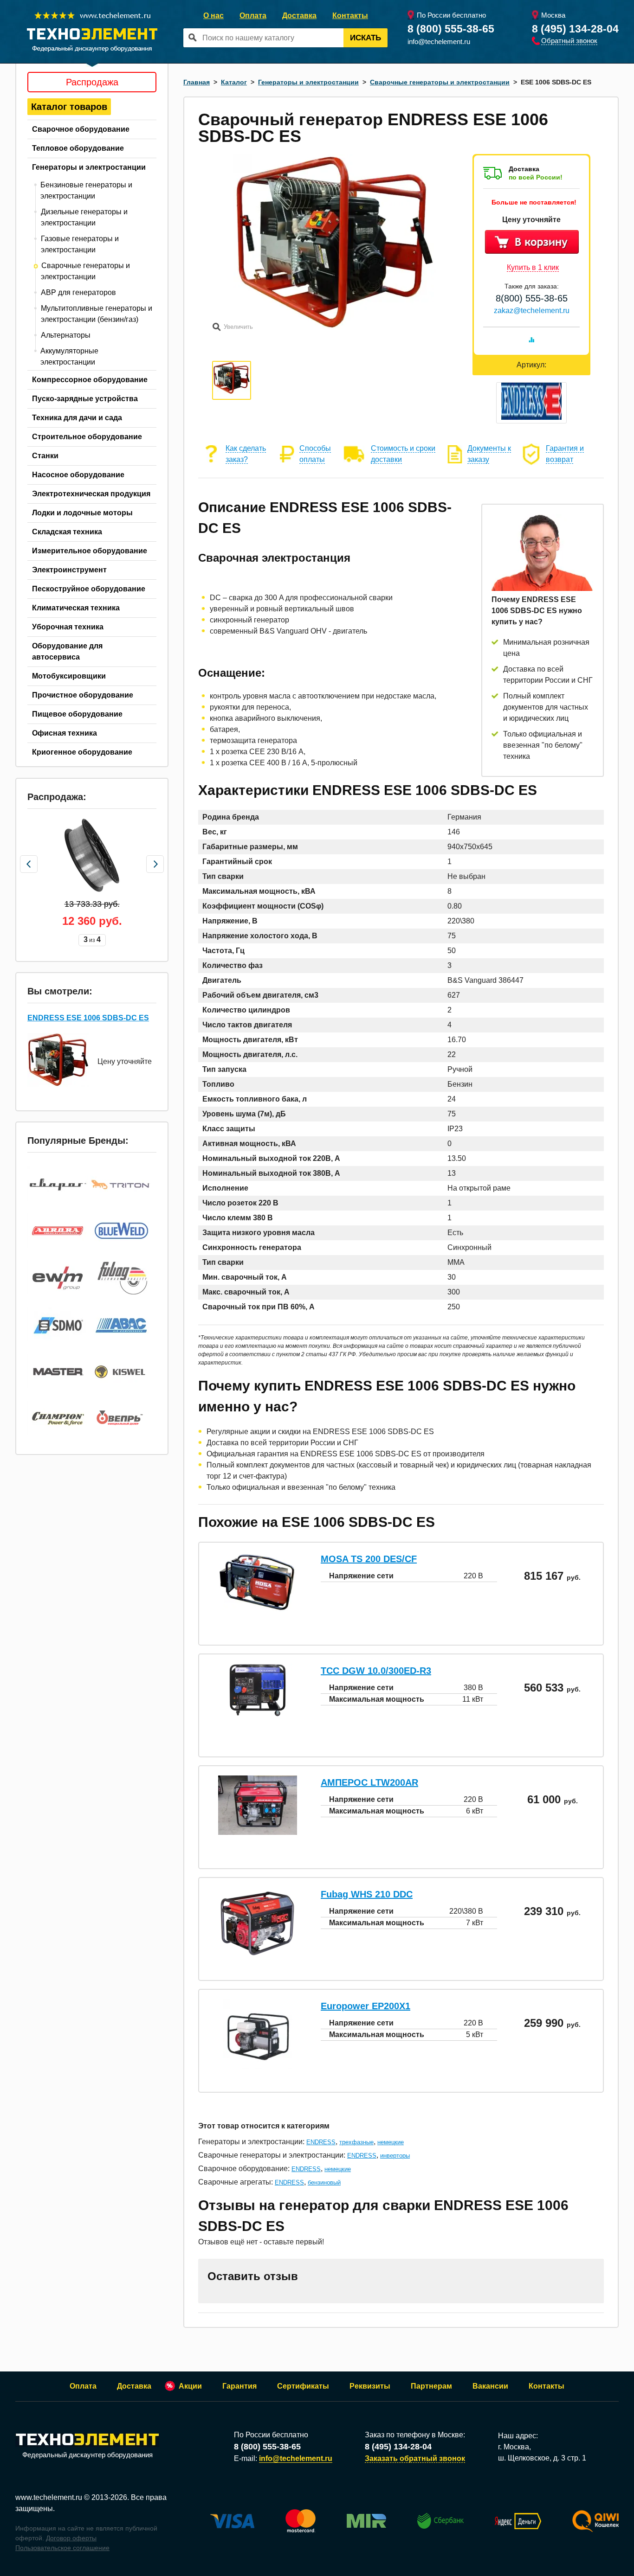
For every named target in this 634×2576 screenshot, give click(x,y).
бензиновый (324, 2182)
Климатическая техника (76, 608)
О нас (213, 16)
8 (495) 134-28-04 (575, 29)
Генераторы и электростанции (89, 167)
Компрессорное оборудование (90, 380)
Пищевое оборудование (77, 714)
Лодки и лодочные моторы (82, 513)
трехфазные (356, 2142)
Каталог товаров (69, 107)
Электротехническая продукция (91, 494)
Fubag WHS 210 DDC (367, 1894)
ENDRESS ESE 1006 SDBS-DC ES (88, 1018)
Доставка (299, 16)
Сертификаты (303, 2386)
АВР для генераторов (78, 292)
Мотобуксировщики (69, 676)
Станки (45, 456)
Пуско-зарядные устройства (85, 399)
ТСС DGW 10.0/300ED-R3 (376, 1671)
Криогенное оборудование (82, 752)
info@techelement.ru (439, 42)
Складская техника (67, 532)
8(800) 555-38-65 (532, 298)
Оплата (253, 16)
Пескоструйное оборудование (89, 589)
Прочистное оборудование (83, 695)
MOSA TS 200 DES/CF (369, 1559)
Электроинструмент (69, 570)
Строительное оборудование (87, 437)
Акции (190, 2386)
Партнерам (431, 2386)
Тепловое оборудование (78, 148)
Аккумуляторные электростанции (69, 356)
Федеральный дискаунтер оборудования (87, 2455)
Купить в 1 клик (533, 267)
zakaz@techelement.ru (532, 311)
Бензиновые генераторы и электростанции (86, 190)
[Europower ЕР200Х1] (258, 2066)
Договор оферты (71, 2538)
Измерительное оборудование (90, 551)
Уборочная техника (68, 627)
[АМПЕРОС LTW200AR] (258, 1832)
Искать (366, 38)
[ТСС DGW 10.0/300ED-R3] (258, 1714)
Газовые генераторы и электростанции (80, 244)
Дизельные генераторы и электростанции (84, 217)
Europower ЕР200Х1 (366, 2006)
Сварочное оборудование (81, 129)
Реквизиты (370, 2386)
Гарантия (239, 2386)
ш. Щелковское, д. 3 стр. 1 (542, 2458)
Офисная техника (65, 733)
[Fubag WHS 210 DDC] (258, 1954)
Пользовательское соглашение (62, 2548)
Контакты (350, 16)
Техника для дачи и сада (77, 418)
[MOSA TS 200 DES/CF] (258, 1609)
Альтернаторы (66, 335)
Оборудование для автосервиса (67, 651)
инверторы (395, 2156)
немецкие (391, 2142)
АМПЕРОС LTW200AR (369, 1782)
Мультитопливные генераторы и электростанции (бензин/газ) (97, 314)
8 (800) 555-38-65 (451, 29)
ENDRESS (321, 2142)
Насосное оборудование (78, 475)
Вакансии (490, 2386)
